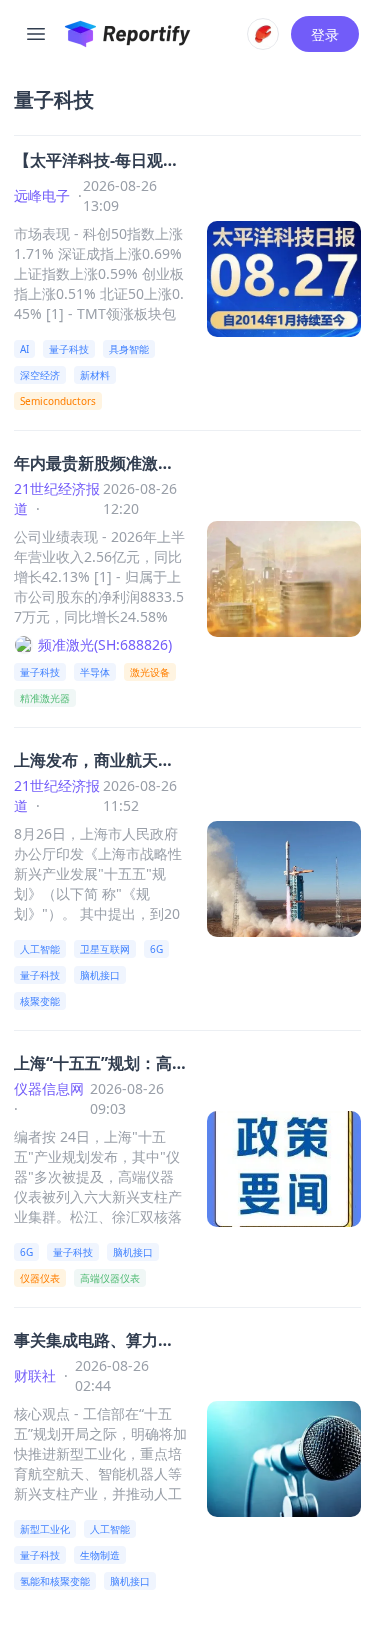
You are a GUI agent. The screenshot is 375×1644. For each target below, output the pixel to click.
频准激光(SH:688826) (105, 644)
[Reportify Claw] (263, 34)
